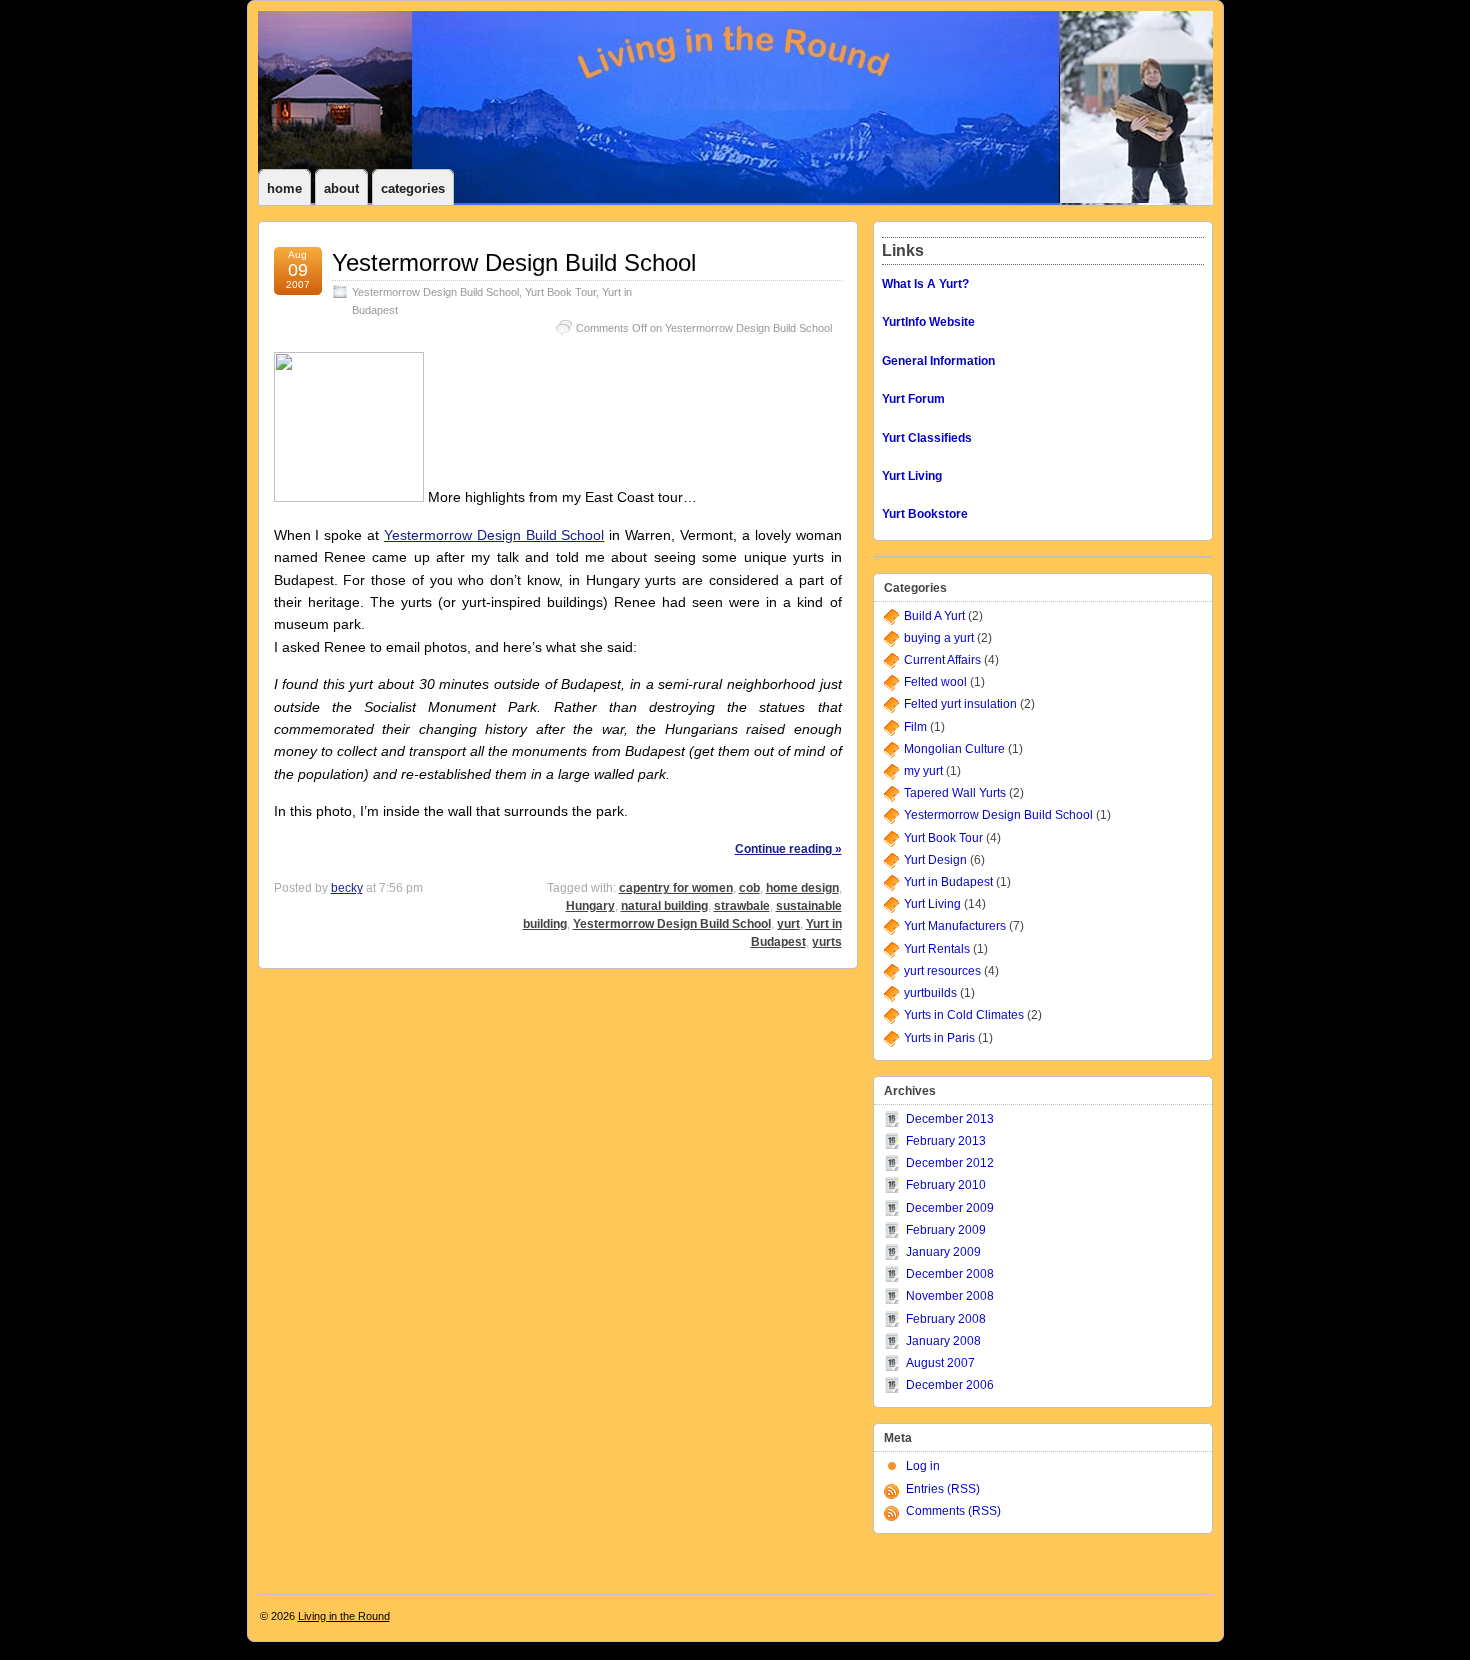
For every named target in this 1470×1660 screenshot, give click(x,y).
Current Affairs (942, 660)
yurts (827, 942)
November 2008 (950, 1296)
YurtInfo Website (928, 322)
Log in (923, 1466)
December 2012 (950, 1163)
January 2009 (943, 1252)
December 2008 (950, 1274)
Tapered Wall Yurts (955, 793)
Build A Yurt (934, 616)
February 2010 (946, 1185)
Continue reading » (788, 849)
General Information (938, 361)
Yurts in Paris (939, 1038)
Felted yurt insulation (960, 704)
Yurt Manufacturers (955, 926)
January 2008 (943, 1341)
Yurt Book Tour (560, 292)
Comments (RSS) (953, 1511)
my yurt (923, 771)
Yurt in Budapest (948, 882)
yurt (788, 924)
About (341, 188)
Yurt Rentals (937, 949)
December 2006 (950, 1385)
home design (802, 888)
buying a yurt (939, 638)
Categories (413, 188)
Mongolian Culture (954, 749)
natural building (664, 906)
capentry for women (676, 888)
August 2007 (940, 1363)
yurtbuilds (930, 993)
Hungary (590, 906)
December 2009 (950, 1208)
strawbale (742, 906)
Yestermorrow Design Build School (514, 262)
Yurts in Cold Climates (964, 1015)
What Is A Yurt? (925, 284)
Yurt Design (935, 860)
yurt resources (942, 971)
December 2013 (950, 1119)
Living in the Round (344, 1616)
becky (347, 888)
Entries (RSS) (943, 1489)
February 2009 (946, 1230)
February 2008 (946, 1319)
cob (749, 888)
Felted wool (935, 682)
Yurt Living (932, 904)
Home (284, 188)
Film (915, 727)
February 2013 (946, 1141)
